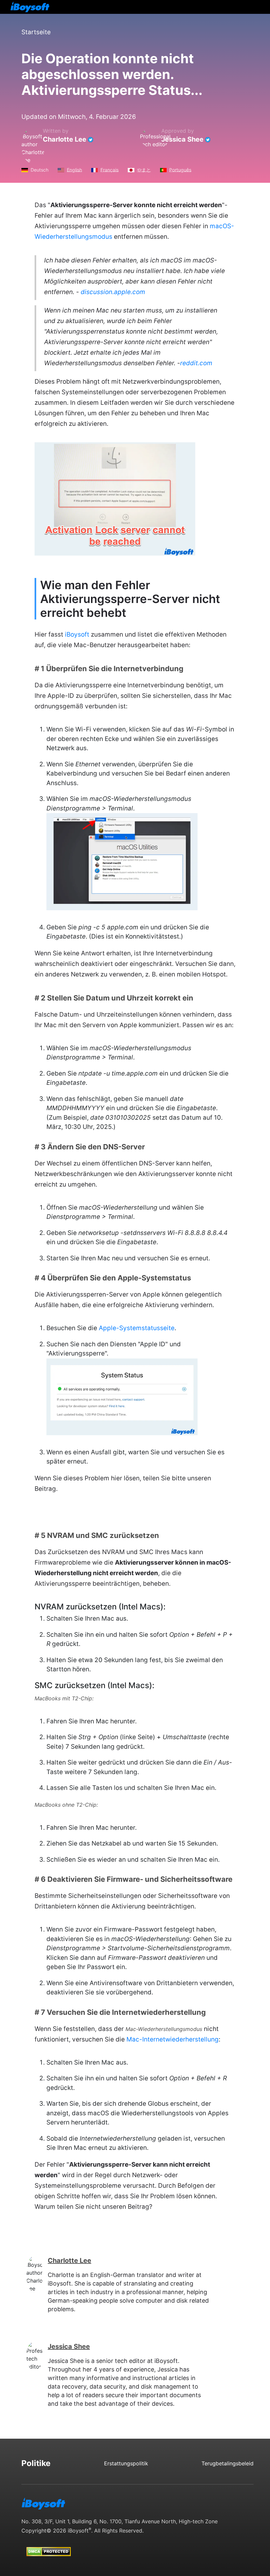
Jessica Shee (182, 139)
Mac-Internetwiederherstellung (173, 2039)
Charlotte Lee (65, 139)
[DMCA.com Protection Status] (49, 2545)
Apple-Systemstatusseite (137, 1328)
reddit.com (196, 363)
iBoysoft (77, 634)
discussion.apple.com (113, 292)
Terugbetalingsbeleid (228, 2463)
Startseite (36, 32)
